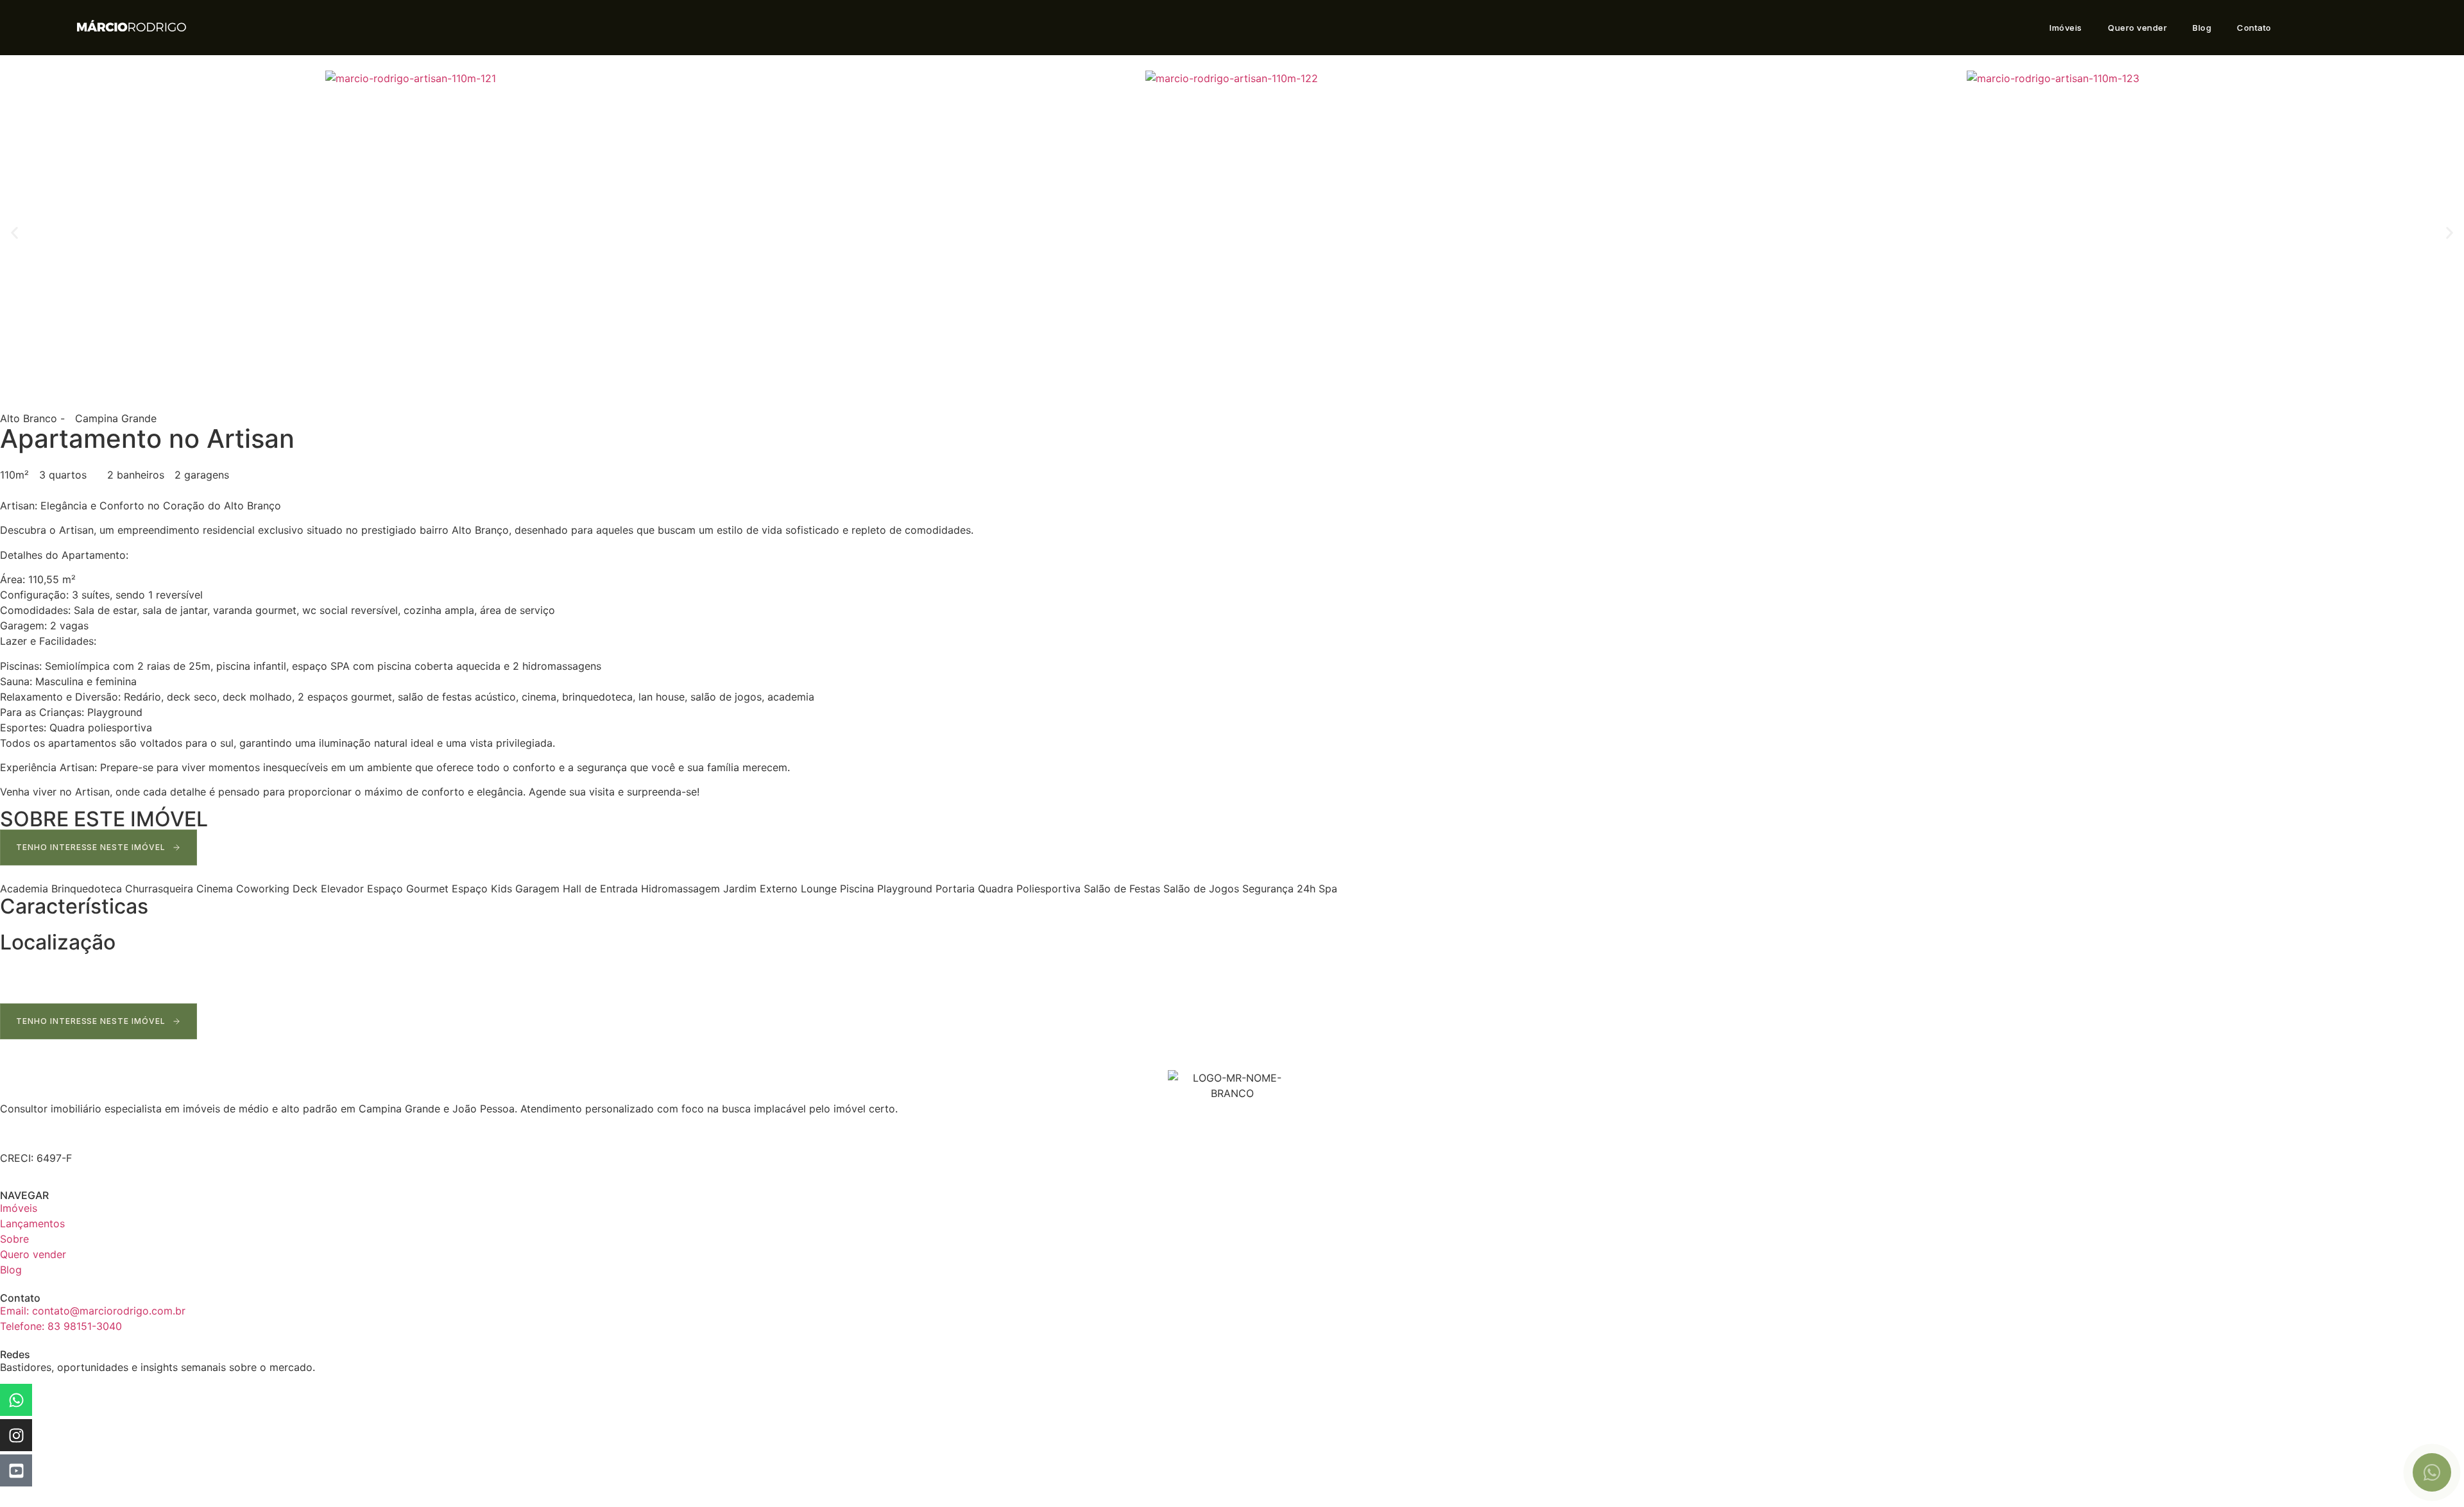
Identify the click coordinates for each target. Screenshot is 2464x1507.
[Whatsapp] (16, 1400)
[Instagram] (16, 1435)
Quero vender (2137, 28)
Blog (2202, 28)
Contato (2254, 28)
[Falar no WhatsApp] (2432, 1472)
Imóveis (2066, 28)
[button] (14, 233)
